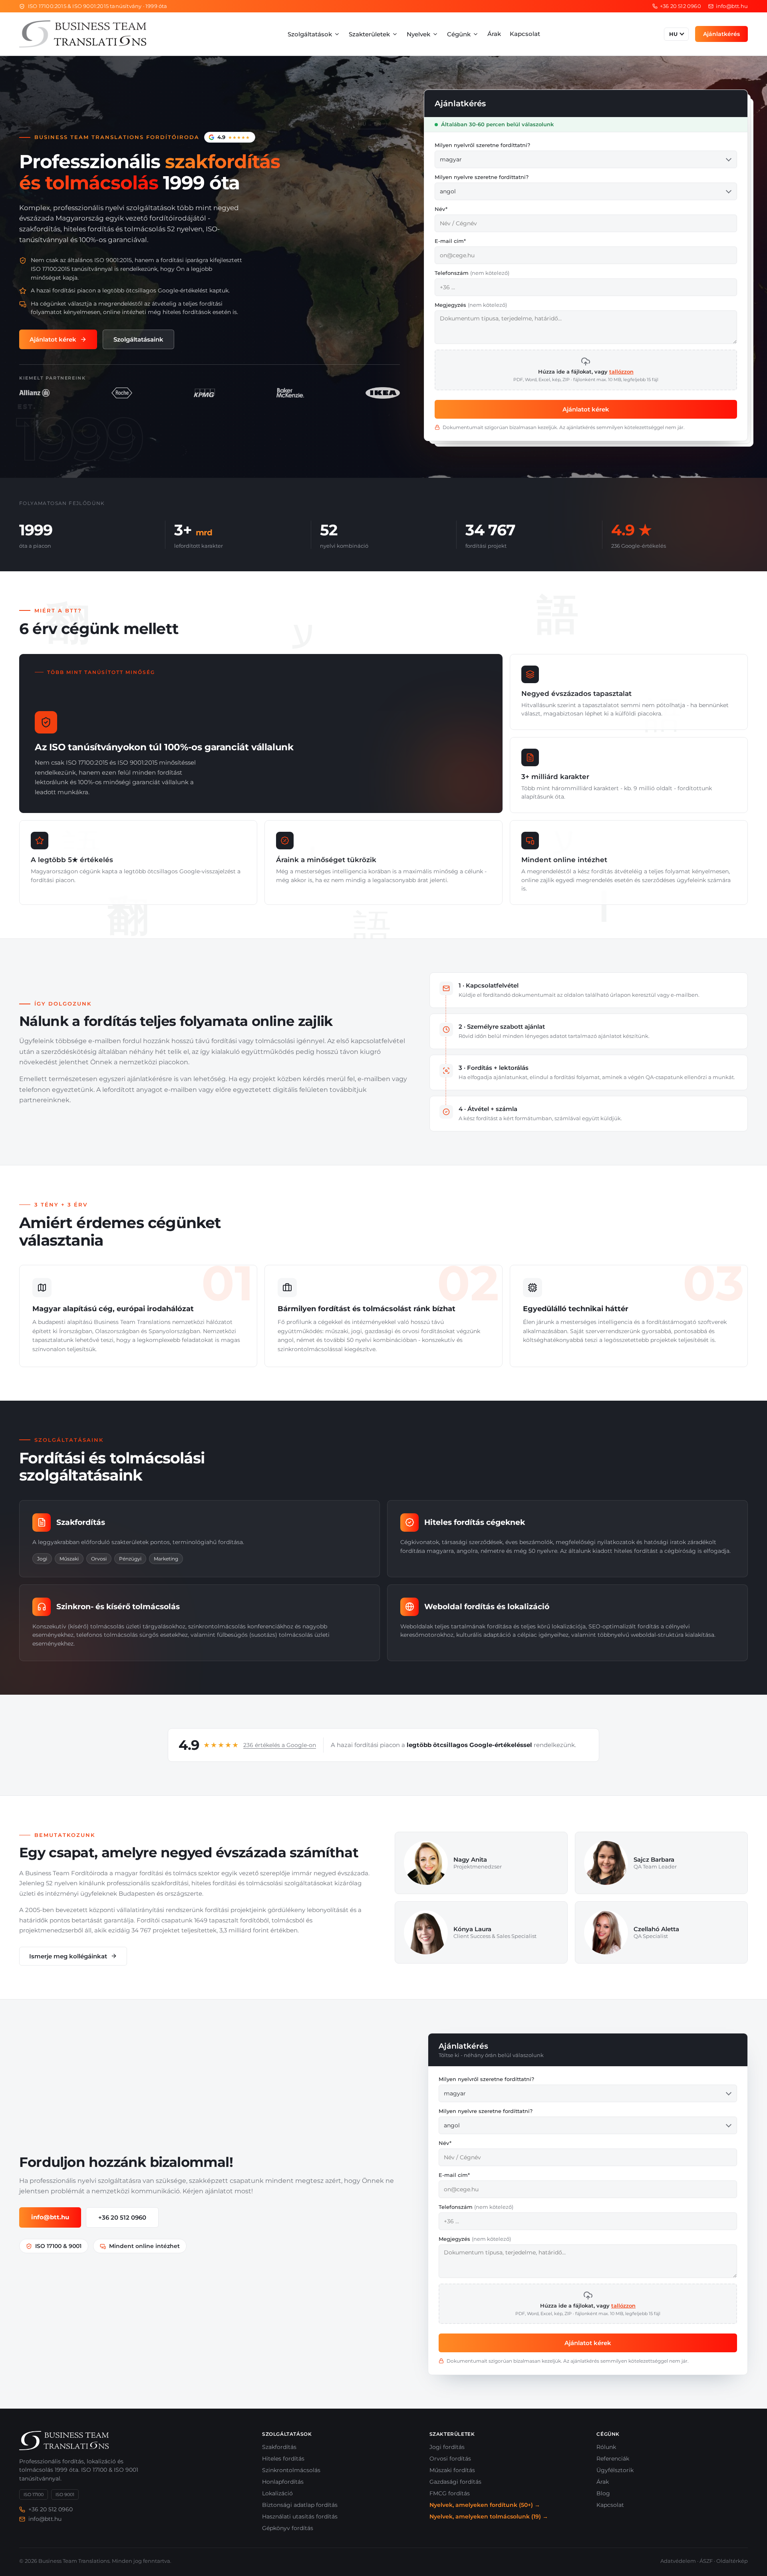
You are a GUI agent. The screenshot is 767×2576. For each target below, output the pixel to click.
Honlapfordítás (283, 2482)
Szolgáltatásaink (138, 339)
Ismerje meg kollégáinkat (68, 1956)
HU (674, 34)
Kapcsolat (525, 34)
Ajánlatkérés (721, 34)
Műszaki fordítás (452, 2470)
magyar (451, 159)
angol (448, 191)
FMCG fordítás (450, 2493)
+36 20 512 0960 (122, 2217)
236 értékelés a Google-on (280, 1745)
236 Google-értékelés (639, 546)
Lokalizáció (277, 2493)
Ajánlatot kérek (53, 339)
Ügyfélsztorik (615, 2470)
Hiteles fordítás (283, 2459)
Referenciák (613, 2459)
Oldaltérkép (732, 2561)
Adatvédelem (678, 2561)
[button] (586, 370)
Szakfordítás (279, 2447)
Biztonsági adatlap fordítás (300, 2505)
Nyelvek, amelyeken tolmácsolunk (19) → (489, 2516)
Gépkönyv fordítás (288, 2528)
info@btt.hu (50, 2217)
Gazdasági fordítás (455, 2482)
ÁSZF (706, 2561)
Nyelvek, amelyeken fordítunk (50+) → (485, 2505)
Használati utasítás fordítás (300, 2516)
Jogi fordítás (447, 2447)
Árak (494, 34)
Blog (603, 2493)
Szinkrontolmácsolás (291, 2470)
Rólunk (606, 2447)
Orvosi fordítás (450, 2459)
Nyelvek (418, 34)
